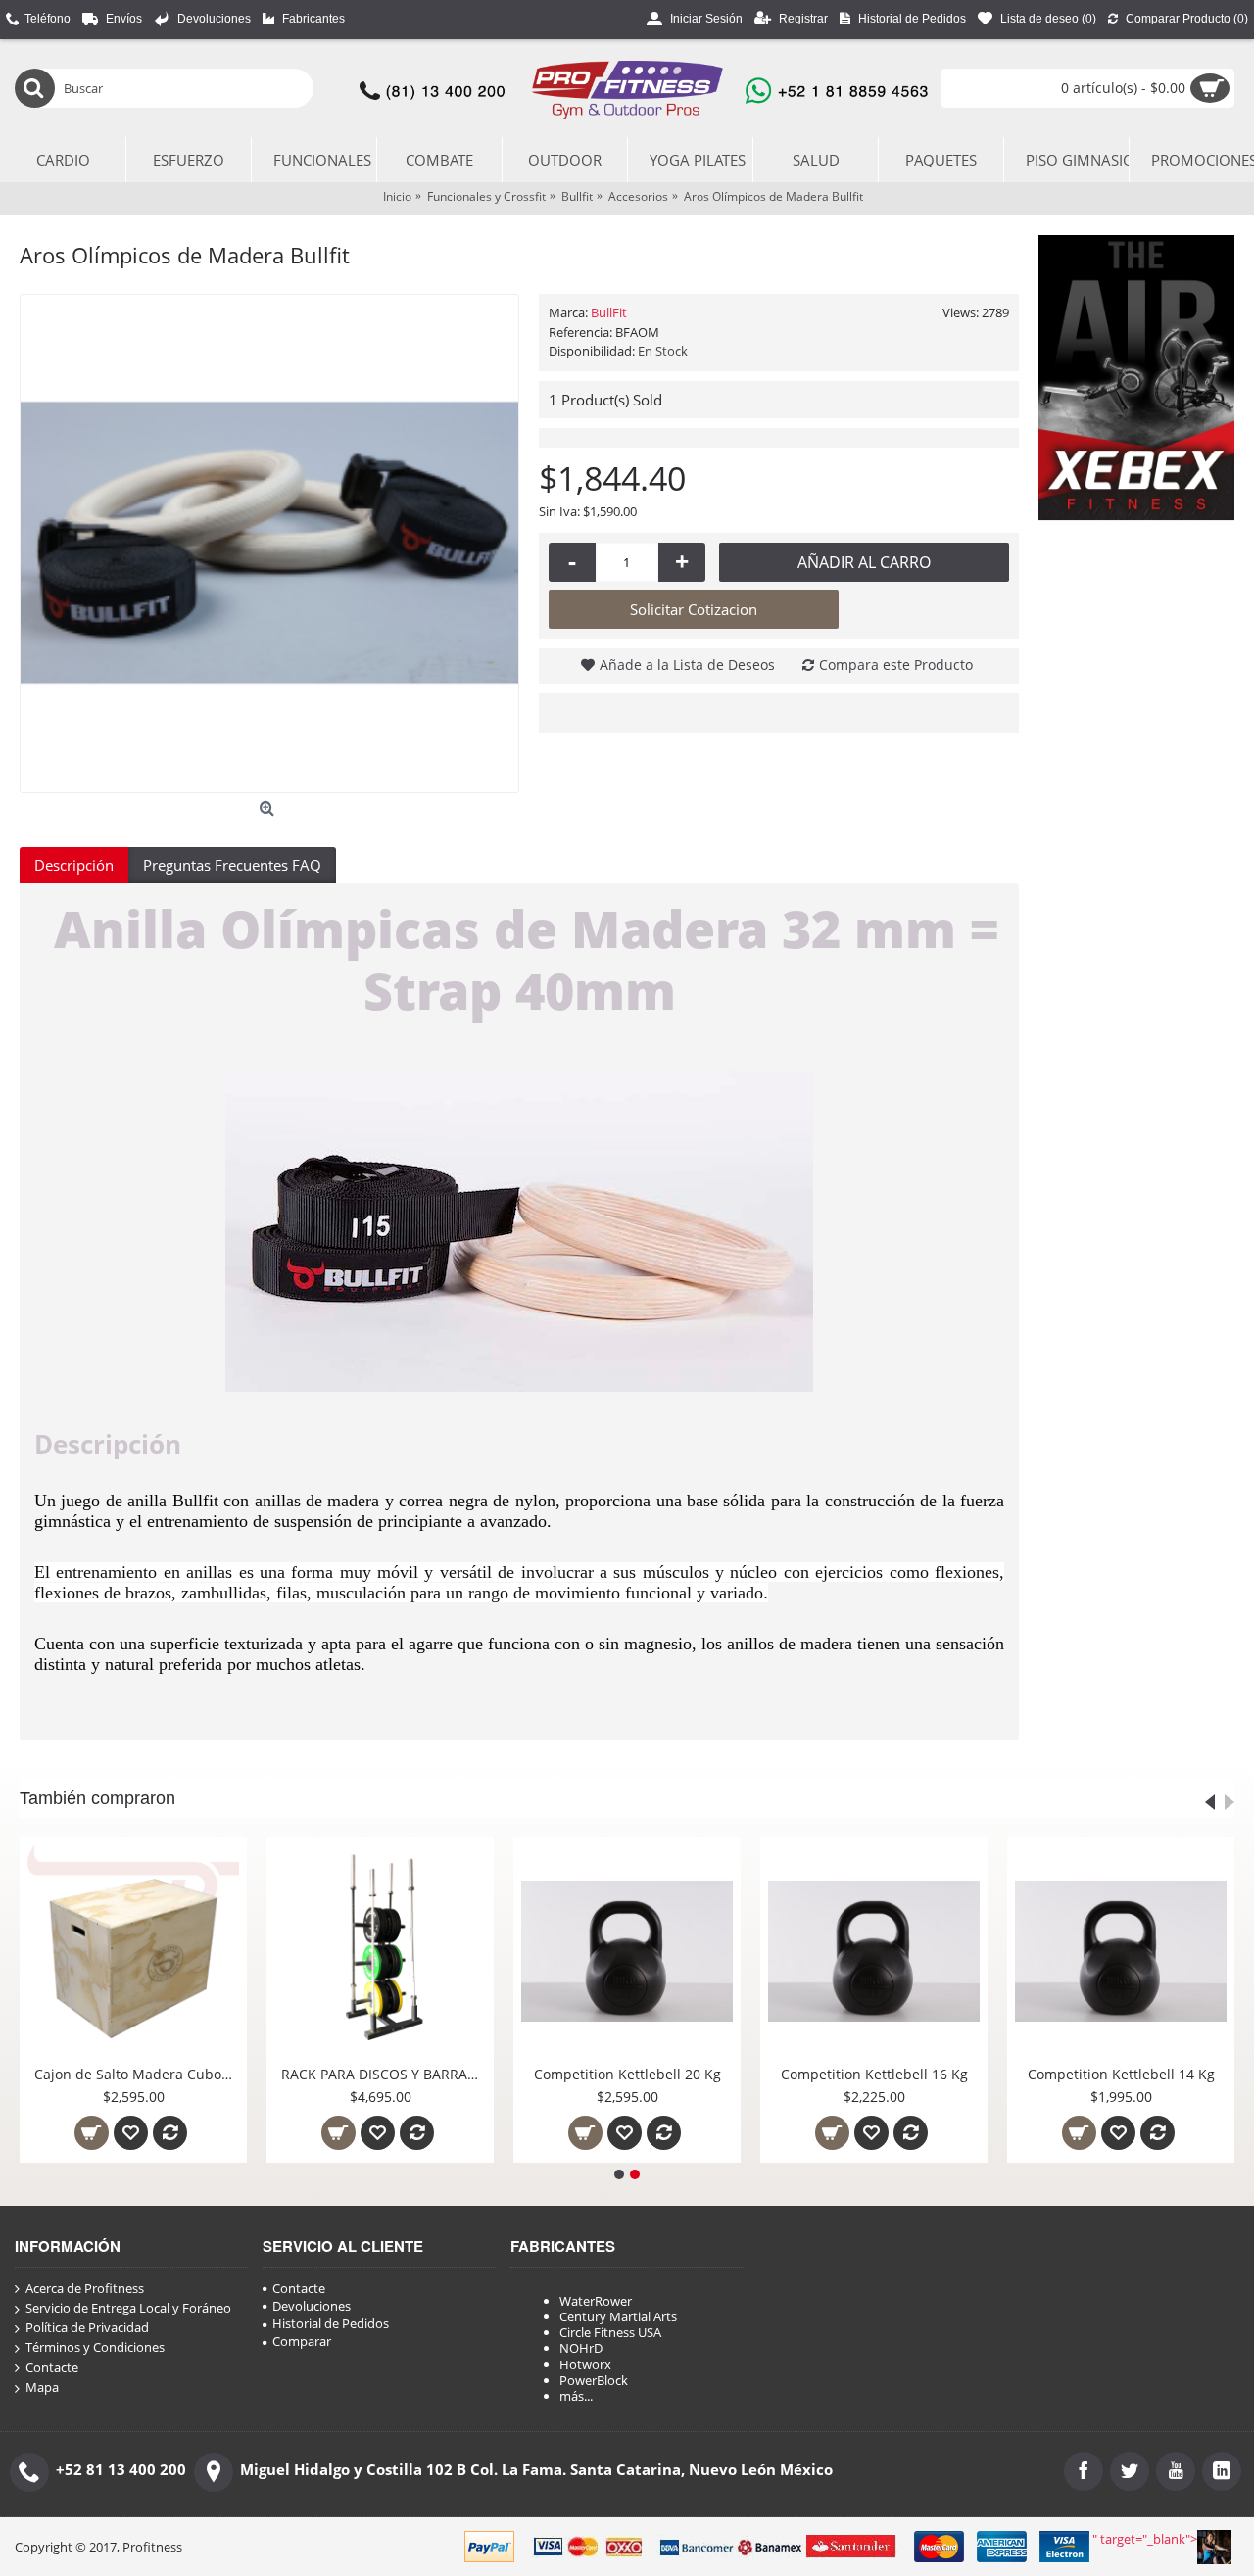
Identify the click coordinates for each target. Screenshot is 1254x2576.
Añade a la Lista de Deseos (687, 665)
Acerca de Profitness (85, 2289)
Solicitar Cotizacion (694, 609)
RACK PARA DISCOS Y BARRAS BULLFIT (384, 2074)
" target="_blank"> (1145, 2539)
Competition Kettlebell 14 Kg (1121, 2074)
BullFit (609, 312)
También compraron (97, 1798)
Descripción (74, 865)
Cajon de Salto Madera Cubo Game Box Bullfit (137, 2074)
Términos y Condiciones (95, 2347)
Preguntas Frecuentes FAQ (232, 865)
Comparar (302, 2341)
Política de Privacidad (87, 2328)
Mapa (42, 2387)
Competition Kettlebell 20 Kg (627, 2074)
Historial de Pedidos (331, 2323)
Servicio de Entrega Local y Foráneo (128, 2308)
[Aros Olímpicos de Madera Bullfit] (269, 544)
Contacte (52, 2368)
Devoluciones (312, 2306)
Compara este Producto (896, 665)
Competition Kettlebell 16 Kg (874, 2074)
